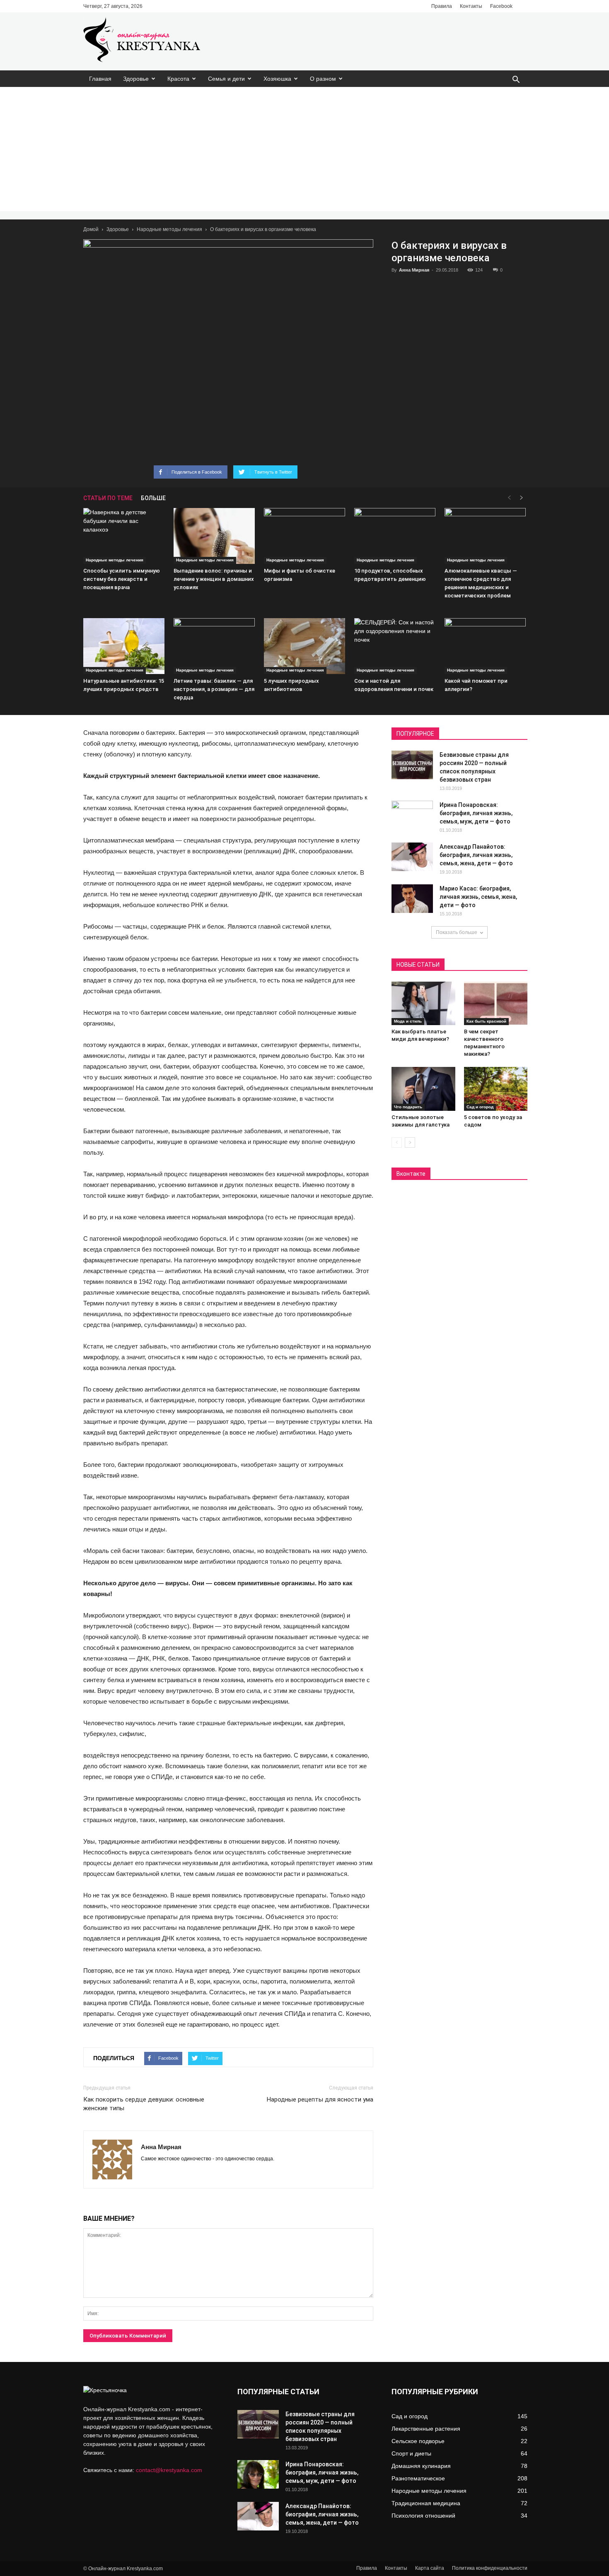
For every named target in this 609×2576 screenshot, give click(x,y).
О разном (323, 79)
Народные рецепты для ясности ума (320, 2099)
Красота (178, 79)
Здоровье (136, 79)
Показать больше (457, 932)
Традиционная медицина (426, 2503)
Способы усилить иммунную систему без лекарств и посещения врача (122, 579)
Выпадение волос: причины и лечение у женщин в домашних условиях (214, 579)
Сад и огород (480, 1107)
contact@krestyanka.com (169, 2470)
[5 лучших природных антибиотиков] (304, 646)
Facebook (501, 6)
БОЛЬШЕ (153, 498)
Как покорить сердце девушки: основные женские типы (144, 2104)
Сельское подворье (418, 2441)
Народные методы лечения (169, 229)
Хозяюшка (277, 79)
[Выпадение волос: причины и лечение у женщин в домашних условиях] (214, 536)
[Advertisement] (304, 149)
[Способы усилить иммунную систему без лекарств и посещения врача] (124, 536)
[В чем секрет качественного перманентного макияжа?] (496, 1004)
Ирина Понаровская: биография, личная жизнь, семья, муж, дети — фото (476, 813)
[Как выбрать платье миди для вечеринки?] (423, 1004)
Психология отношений (423, 2516)
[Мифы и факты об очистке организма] (304, 536)
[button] (516, 80)
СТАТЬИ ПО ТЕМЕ (108, 498)
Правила (442, 6)
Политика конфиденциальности (490, 2568)
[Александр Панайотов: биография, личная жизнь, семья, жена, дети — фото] (412, 857)
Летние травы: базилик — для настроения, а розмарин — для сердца (214, 689)
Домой (91, 229)
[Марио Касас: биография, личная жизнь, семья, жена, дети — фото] (412, 899)
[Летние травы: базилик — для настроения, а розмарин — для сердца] (214, 646)
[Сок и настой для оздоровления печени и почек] (395, 646)
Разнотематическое (418, 2478)
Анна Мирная (414, 270)
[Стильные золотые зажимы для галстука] (423, 1089)
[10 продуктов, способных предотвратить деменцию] (395, 536)
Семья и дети (226, 79)
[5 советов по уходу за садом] (496, 1089)
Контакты (471, 6)
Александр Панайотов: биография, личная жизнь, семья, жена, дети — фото (476, 855)
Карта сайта (430, 2568)
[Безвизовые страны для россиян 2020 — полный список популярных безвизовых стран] (412, 765)
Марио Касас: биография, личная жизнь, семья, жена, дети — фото (478, 897)
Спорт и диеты (411, 2453)
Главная (100, 79)
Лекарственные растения (426, 2429)
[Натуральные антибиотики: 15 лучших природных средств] (124, 646)
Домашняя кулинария (421, 2466)
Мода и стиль (408, 1021)
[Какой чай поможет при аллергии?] (485, 646)
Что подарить (408, 1107)
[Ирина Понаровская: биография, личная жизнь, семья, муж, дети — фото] (412, 815)
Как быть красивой (486, 1021)
